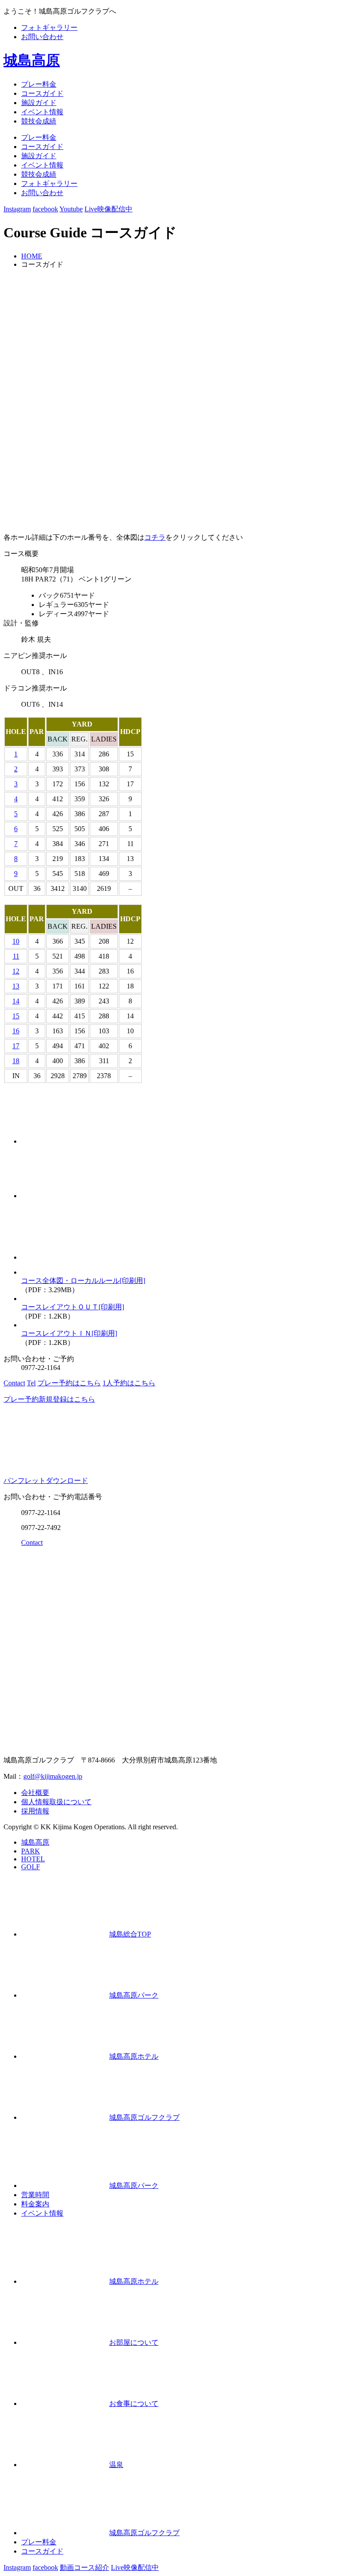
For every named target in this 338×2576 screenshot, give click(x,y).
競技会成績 (39, 121)
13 (16, 986)
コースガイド (42, 93)
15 (16, 1016)
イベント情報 (42, 112)
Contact (14, 1383)
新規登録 (49, 1399)
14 (16, 1001)
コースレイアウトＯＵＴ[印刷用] (73, 1307)
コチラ (155, 537)
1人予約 (129, 1383)
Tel (31, 1383)
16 (16, 1031)
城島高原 (32, 60)
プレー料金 (39, 84)
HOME (32, 256)
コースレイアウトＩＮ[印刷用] (69, 1333)
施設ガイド (39, 103)
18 (16, 1061)
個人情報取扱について (56, 1802)
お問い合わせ (42, 37)
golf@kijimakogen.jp (53, 1776)
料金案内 (35, 2204)
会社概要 (35, 1793)
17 (16, 1046)
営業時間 (35, 2195)
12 (16, 971)
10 (16, 941)
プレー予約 (69, 1383)
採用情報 (35, 1811)
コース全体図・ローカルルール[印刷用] (83, 1281)
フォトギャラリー (49, 27)
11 (16, 956)
